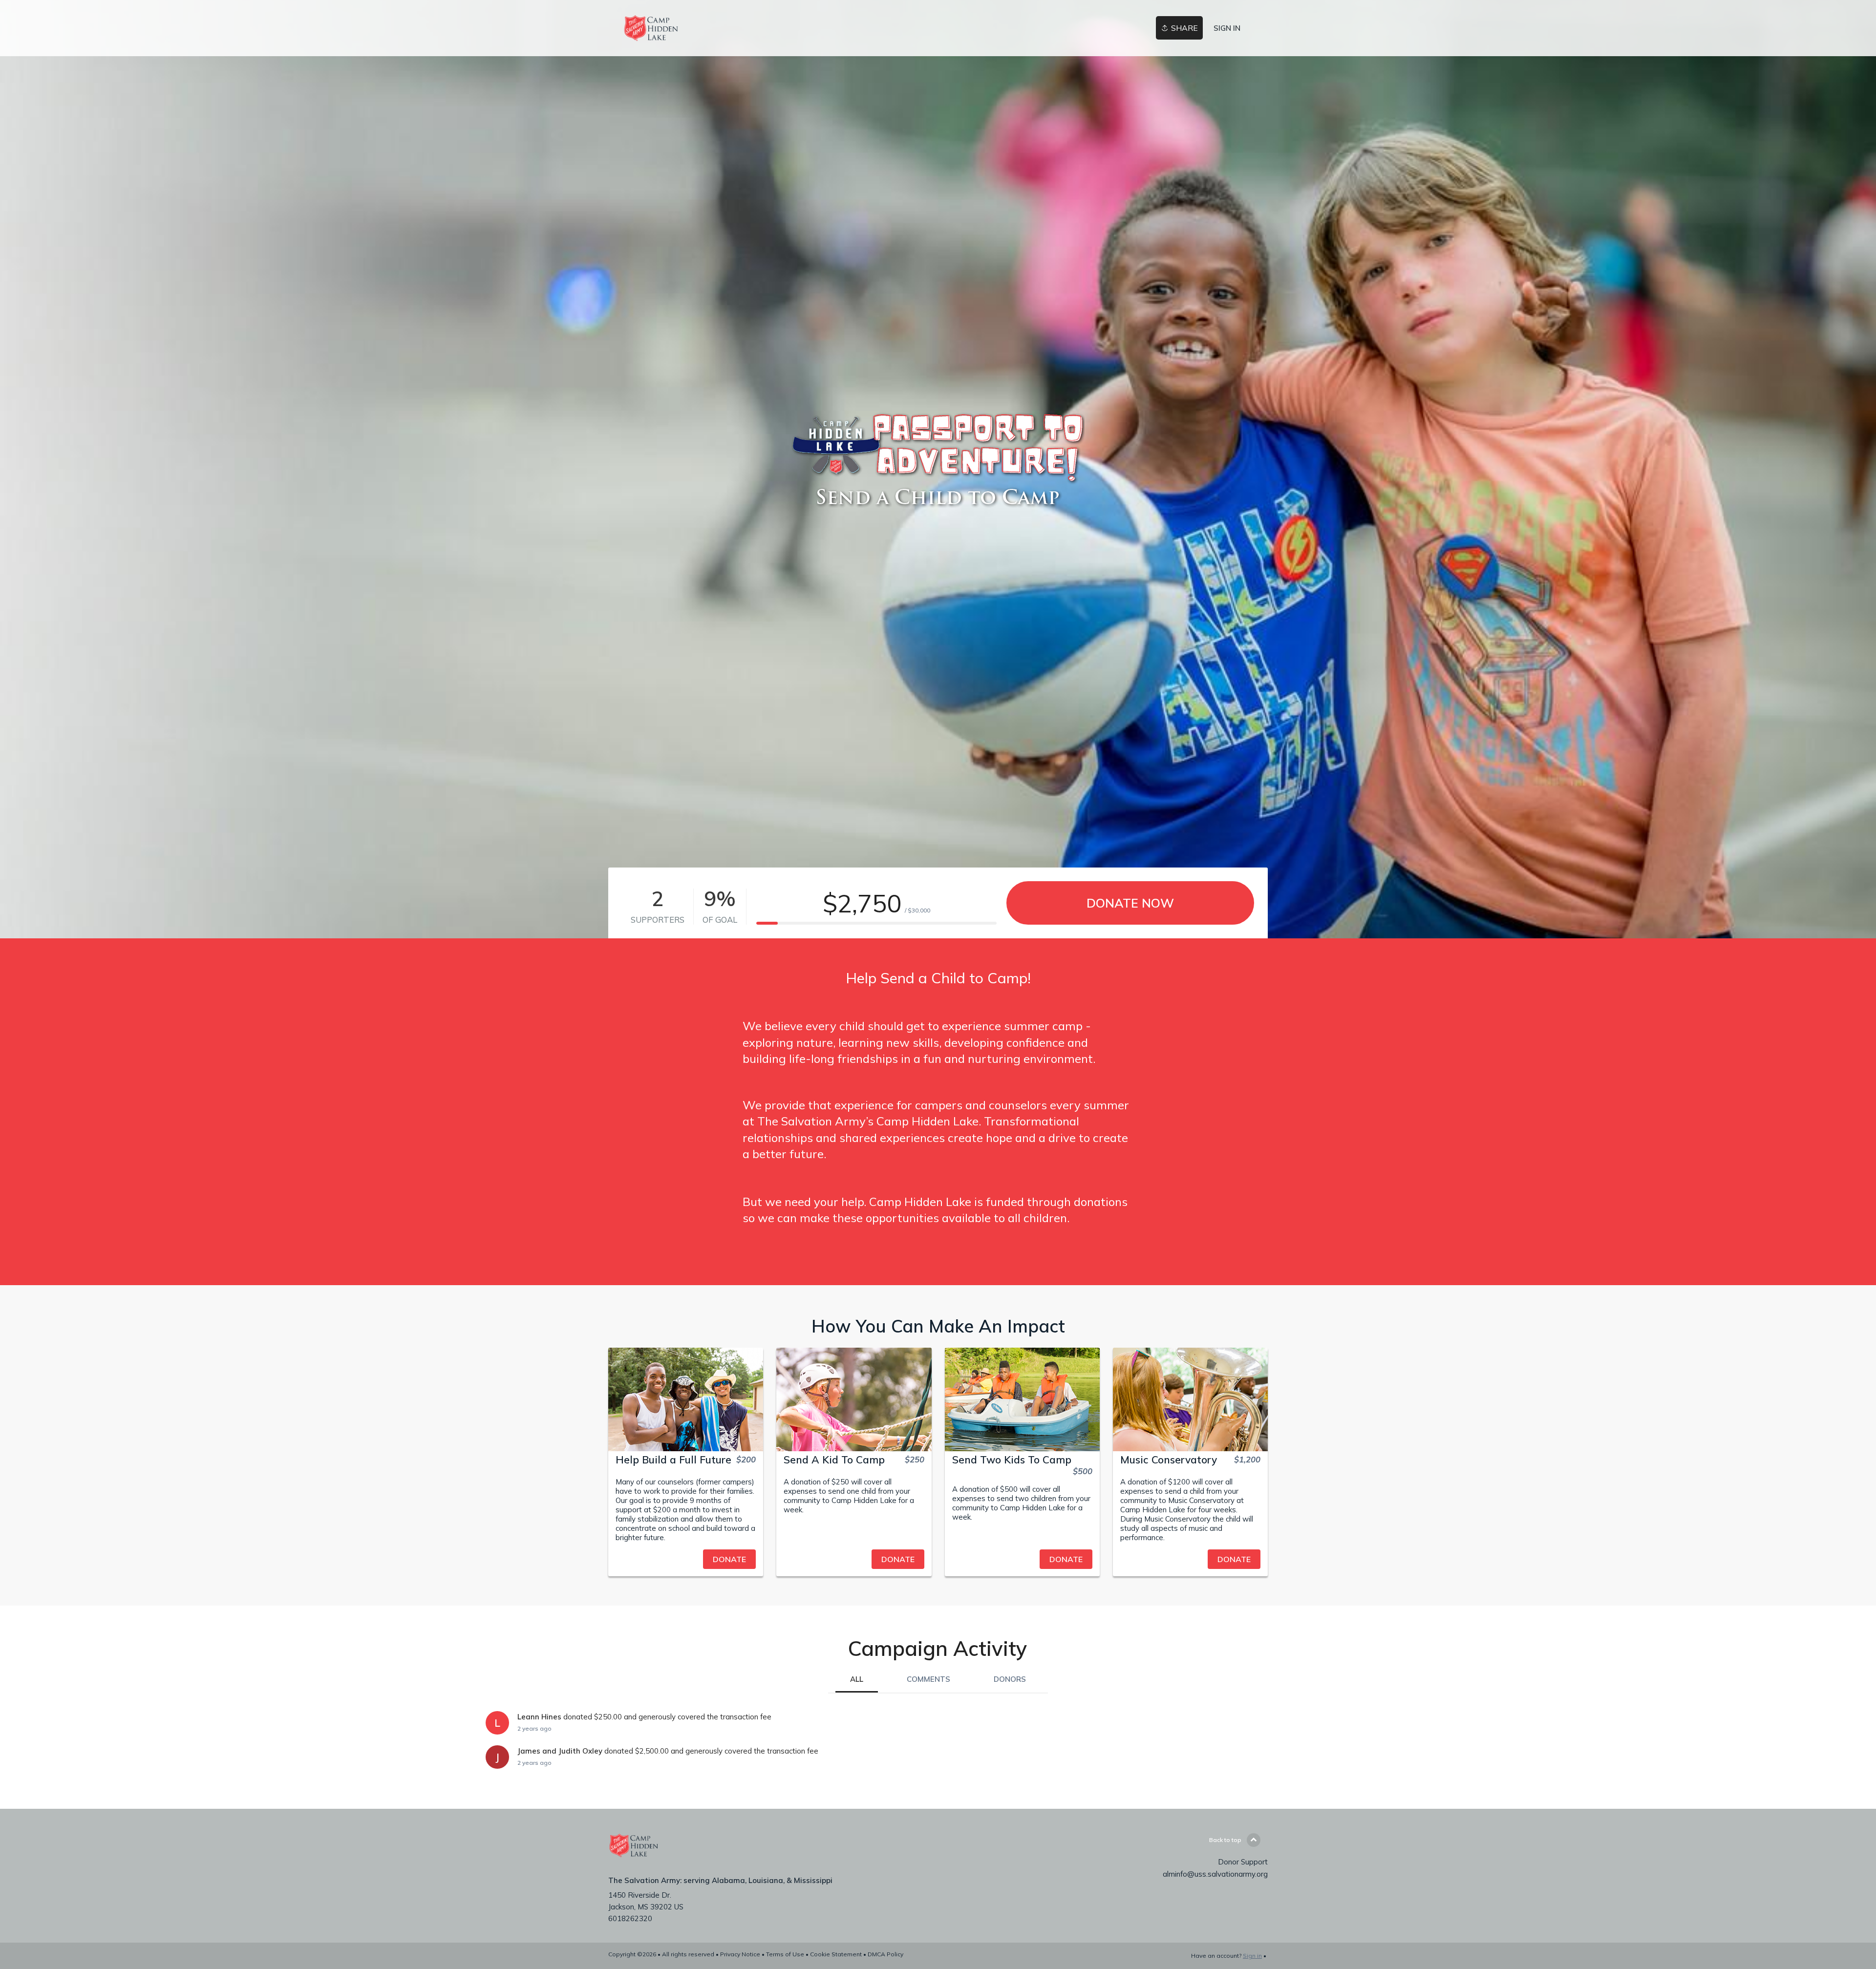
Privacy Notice (740, 1954)
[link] (651, 28)
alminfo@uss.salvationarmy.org (1215, 1874)
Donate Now (1130, 903)
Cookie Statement (836, 1954)
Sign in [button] (1227, 28)
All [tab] (857, 1679)
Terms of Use (785, 1954)
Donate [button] (729, 1559)
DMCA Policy (885, 1954)
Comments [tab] (928, 1679)
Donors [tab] (1010, 1679)
